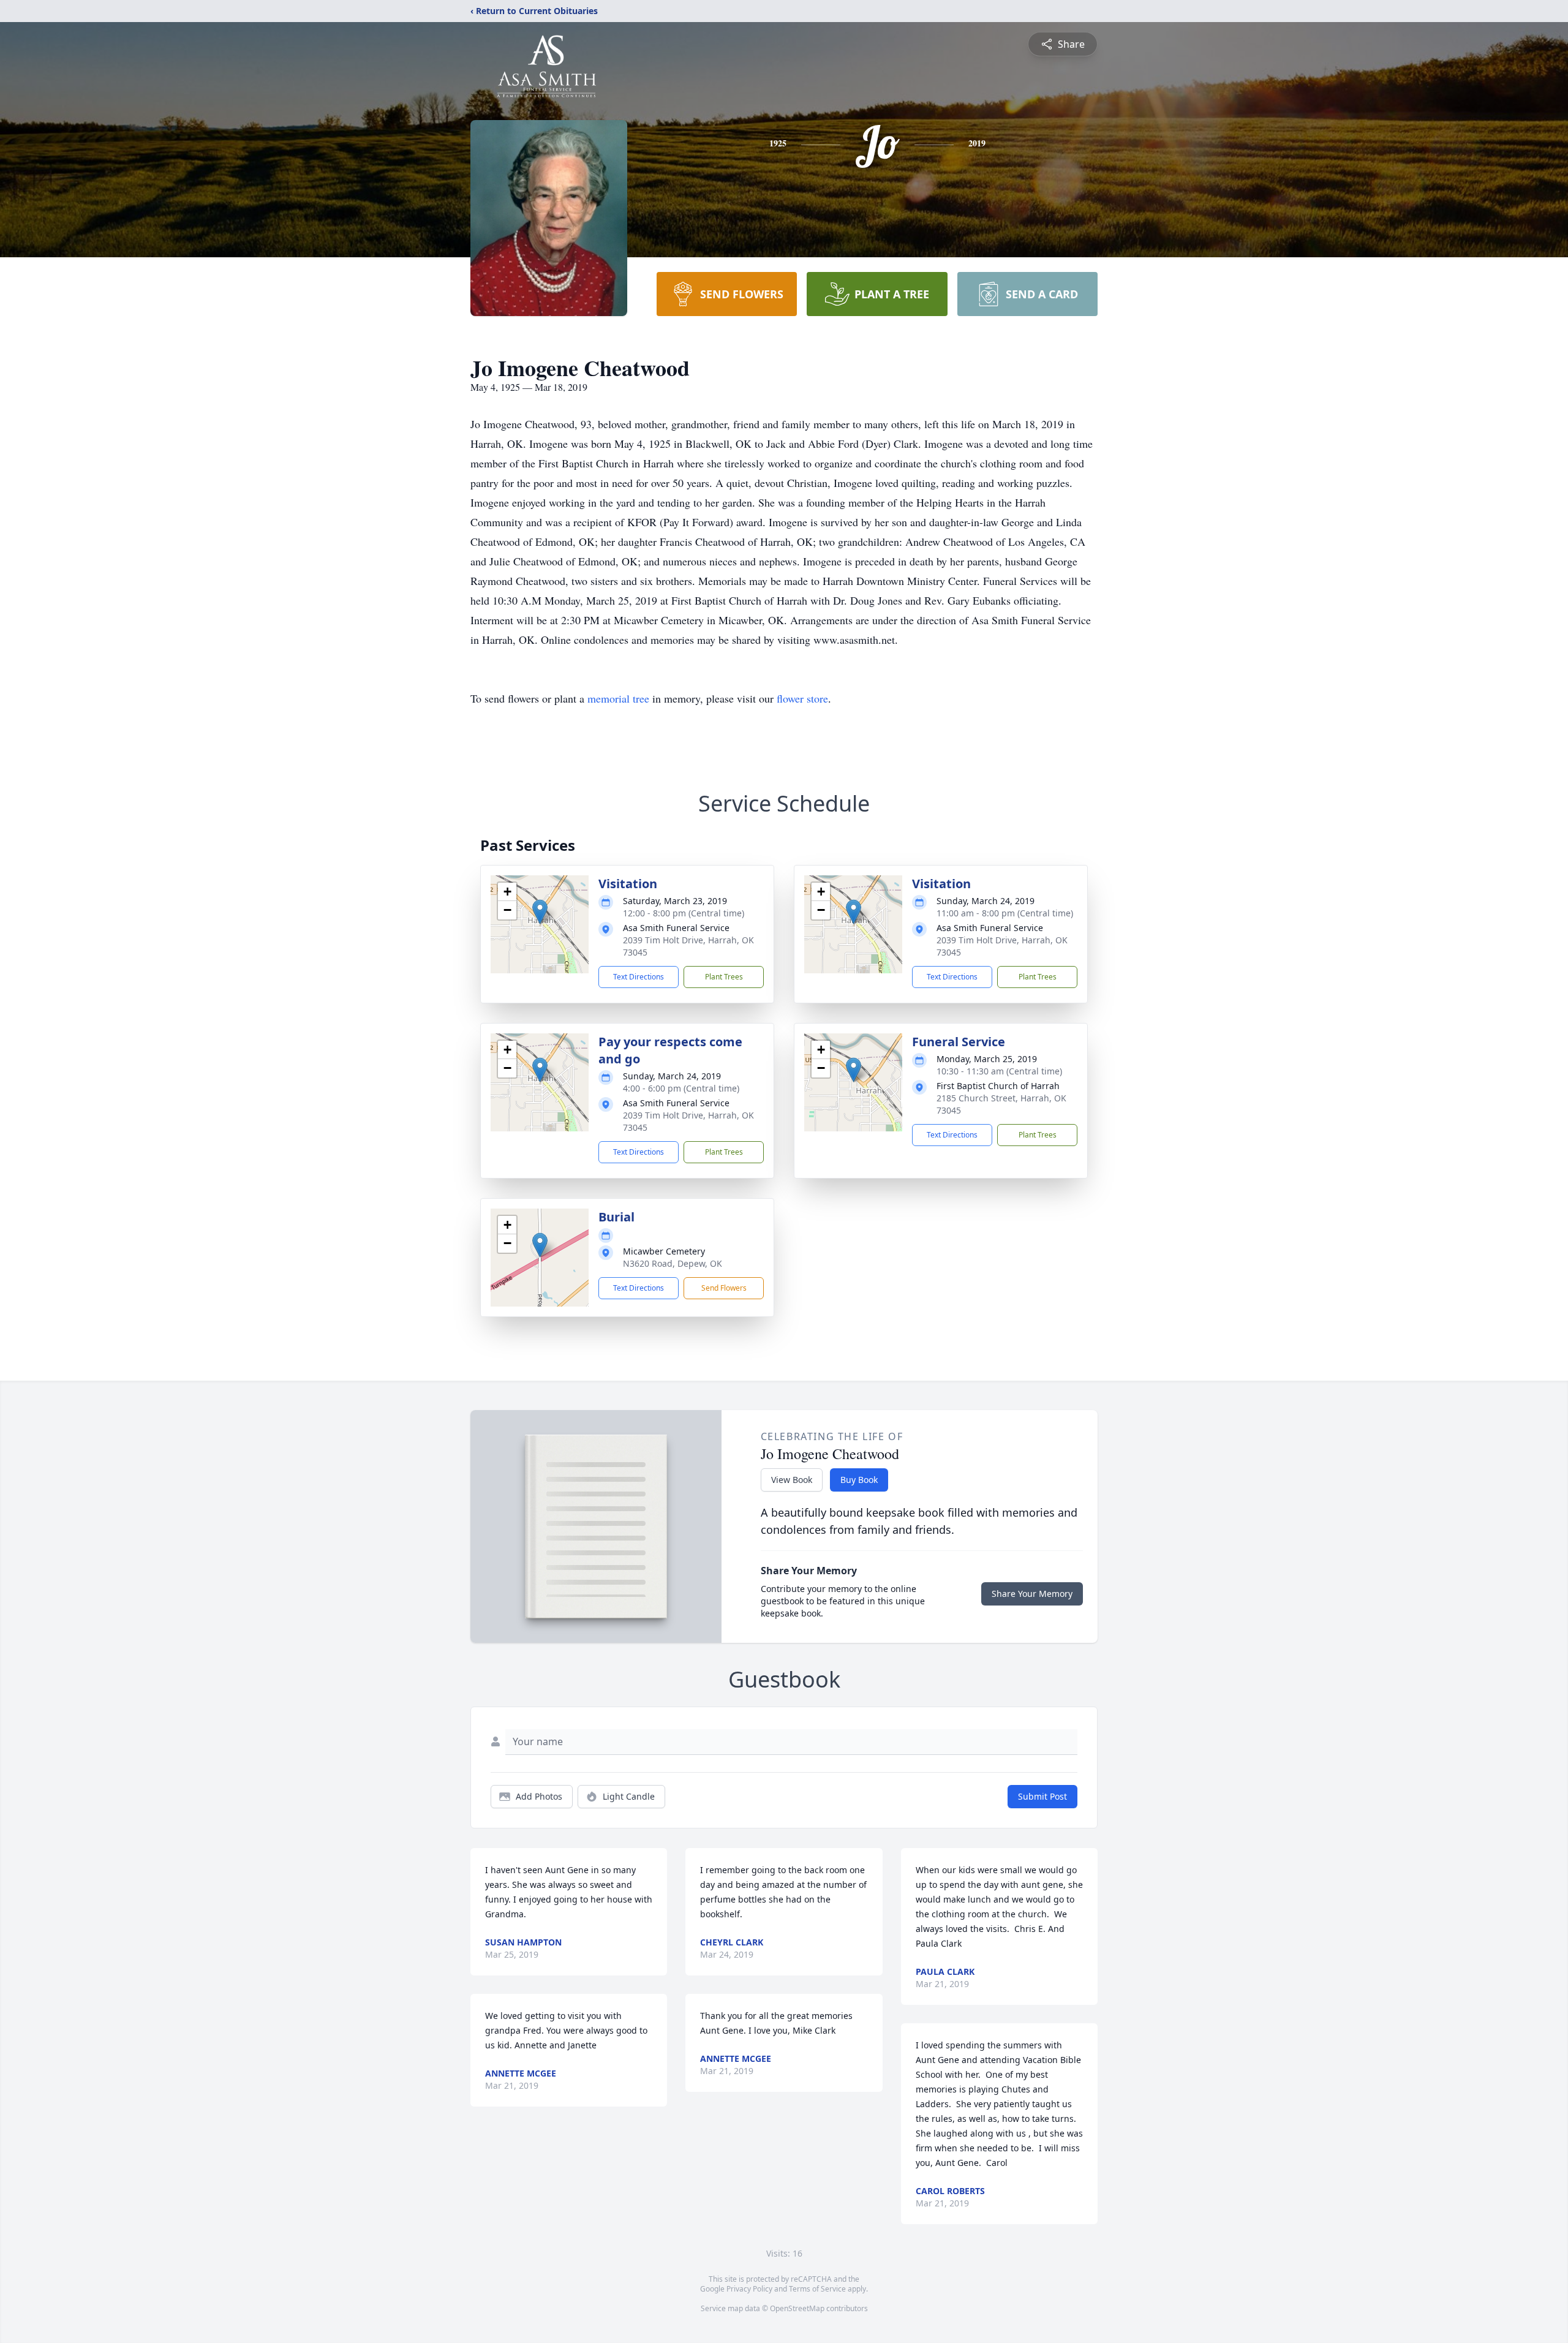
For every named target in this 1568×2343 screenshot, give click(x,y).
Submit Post (1042, 1796)
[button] (540, 912)
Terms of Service (817, 2289)
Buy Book (859, 1480)
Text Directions (639, 977)
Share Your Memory (1032, 1594)
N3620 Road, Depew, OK (673, 1263)
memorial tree (618, 698)
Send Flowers (724, 1288)
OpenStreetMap (797, 2308)
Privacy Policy (749, 2289)
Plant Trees (724, 977)
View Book (792, 1480)
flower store (802, 698)
